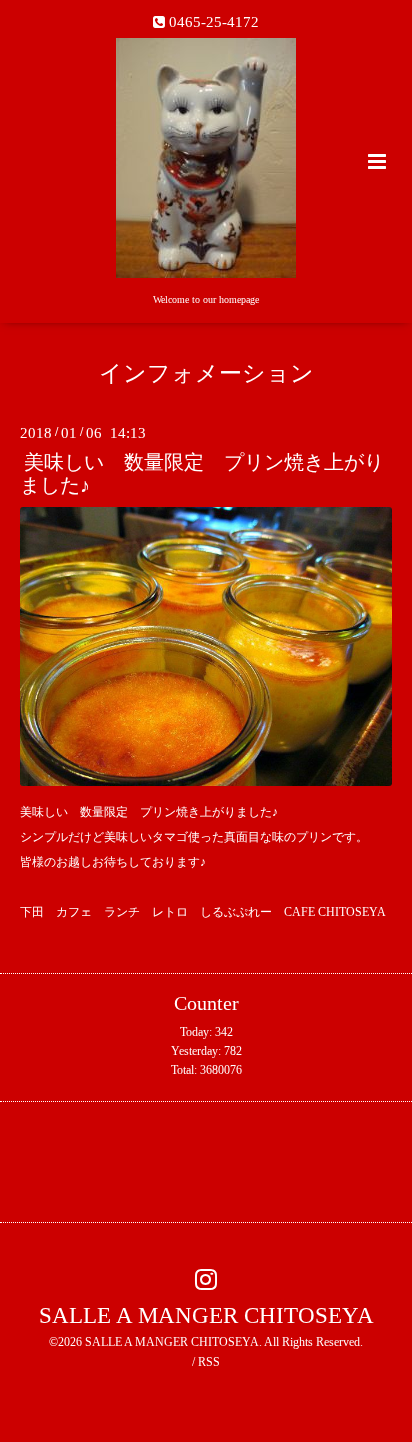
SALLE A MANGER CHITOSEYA (206, 1314)
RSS (209, 1362)
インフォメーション (206, 373)
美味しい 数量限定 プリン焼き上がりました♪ (202, 474)
